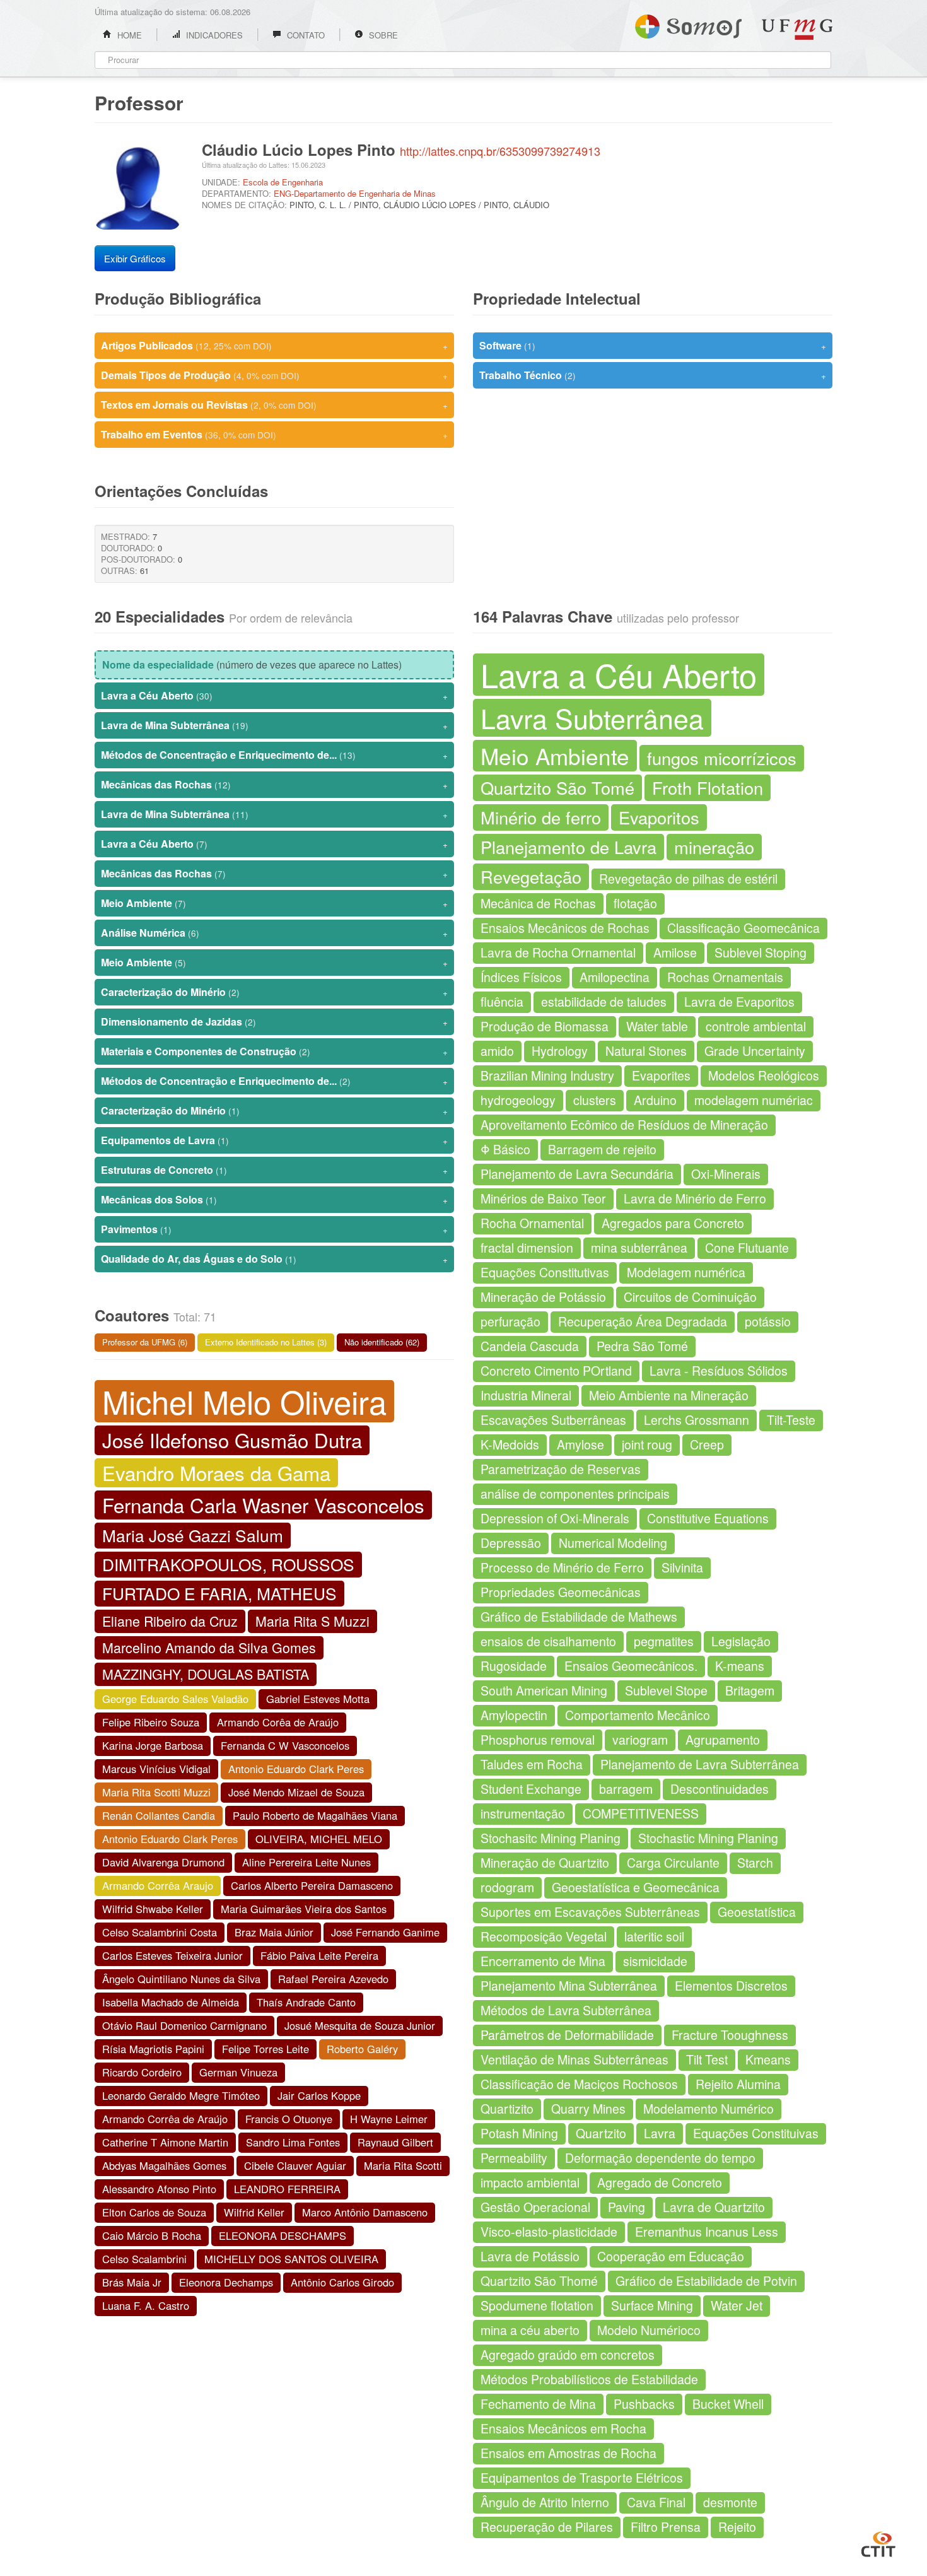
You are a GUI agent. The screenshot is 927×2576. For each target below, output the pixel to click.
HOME (128, 35)
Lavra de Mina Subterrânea (274, 725)
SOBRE (382, 35)
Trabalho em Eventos (274, 434)
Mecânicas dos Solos (274, 1199)
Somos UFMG (688, 24)
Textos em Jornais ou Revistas (274, 405)
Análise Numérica (274, 933)
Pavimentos (274, 1229)
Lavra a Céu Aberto (274, 695)
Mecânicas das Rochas (274, 784)
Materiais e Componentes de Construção (274, 1051)
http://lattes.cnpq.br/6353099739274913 (500, 151)
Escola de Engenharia (283, 182)
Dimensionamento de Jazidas (274, 1022)
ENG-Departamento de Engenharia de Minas (355, 193)
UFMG (797, 29)
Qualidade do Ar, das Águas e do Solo (274, 1259)
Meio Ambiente (274, 903)
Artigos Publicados (274, 345)
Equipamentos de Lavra (274, 1140)
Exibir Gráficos (135, 258)
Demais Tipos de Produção (274, 375)
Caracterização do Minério (274, 992)
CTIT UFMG (878, 2543)
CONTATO (305, 35)
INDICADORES (213, 35)
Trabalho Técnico (653, 375)
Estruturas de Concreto (274, 1170)
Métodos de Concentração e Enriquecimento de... (274, 755)
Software (653, 345)
